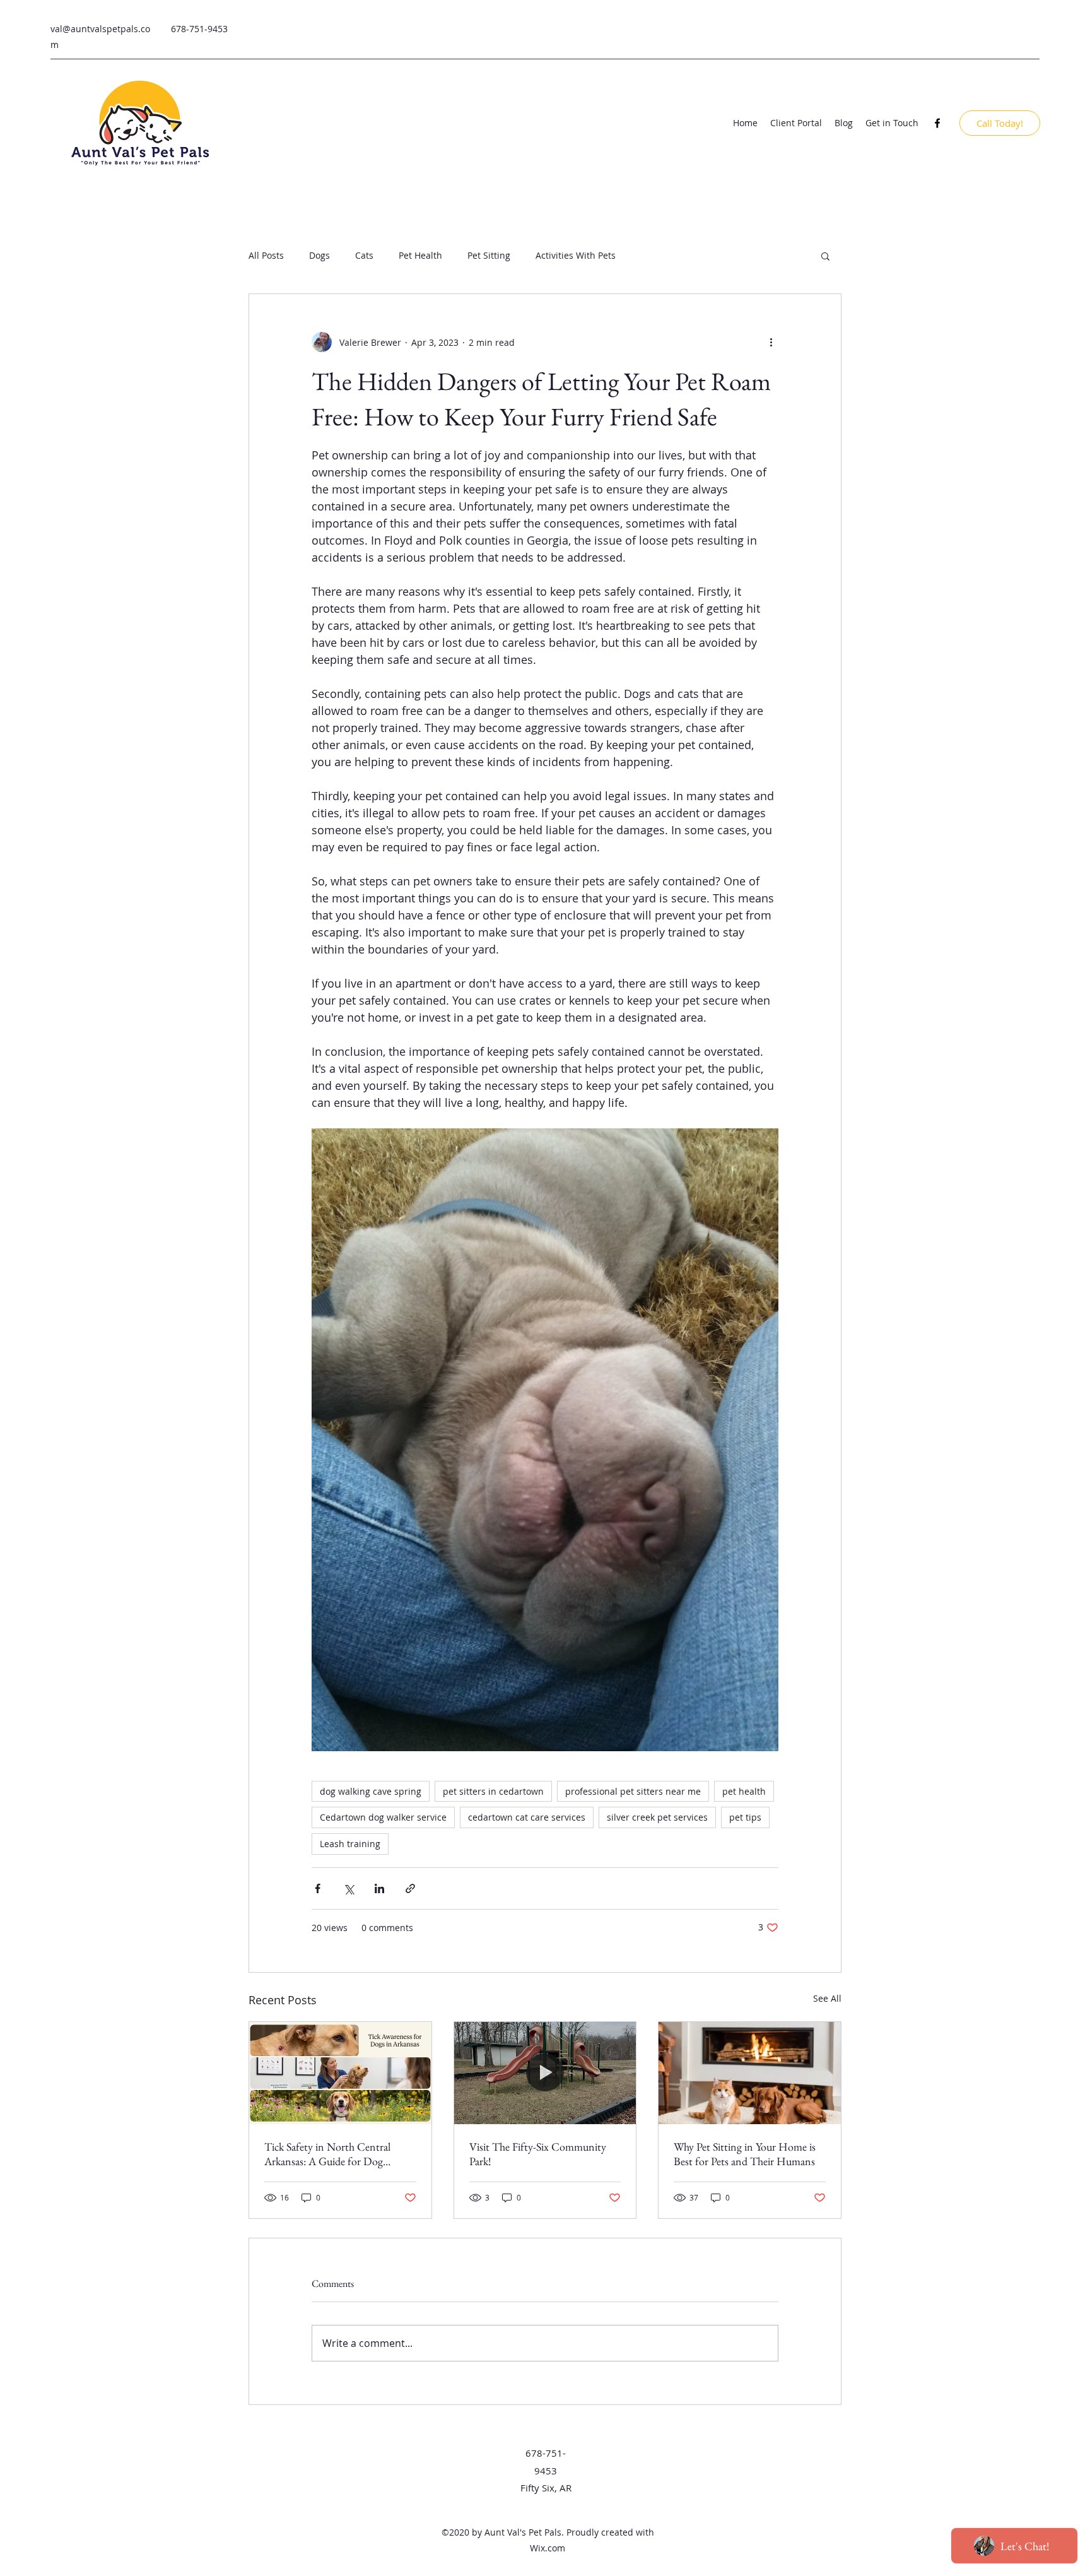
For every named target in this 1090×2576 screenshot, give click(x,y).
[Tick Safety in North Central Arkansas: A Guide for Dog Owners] (340, 2073)
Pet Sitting (489, 255)
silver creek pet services (657, 1817)
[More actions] (771, 342)
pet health (744, 1791)
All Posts (266, 255)
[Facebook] (937, 123)
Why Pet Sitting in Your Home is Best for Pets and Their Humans (745, 2154)
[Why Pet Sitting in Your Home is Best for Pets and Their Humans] (750, 2073)
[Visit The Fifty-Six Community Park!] (545, 2073)
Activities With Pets (576, 255)
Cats (364, 255)
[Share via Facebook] (318, 1888)
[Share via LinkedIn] (379, 1888)
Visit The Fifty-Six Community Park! (538, 2154)
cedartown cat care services (527, 1817)
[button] (825, 256)
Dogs (319, 255)
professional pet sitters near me (633, 1791)
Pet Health (420, 255)
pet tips (745, 1817)
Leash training (350, 1844)
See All (827, 1998)
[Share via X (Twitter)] (349, 1888)
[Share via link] (410, 1888)
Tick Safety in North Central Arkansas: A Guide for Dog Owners (327, 2154)
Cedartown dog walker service (383, 1817)
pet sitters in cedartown (493, 1791)
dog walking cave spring (371, 1791)
